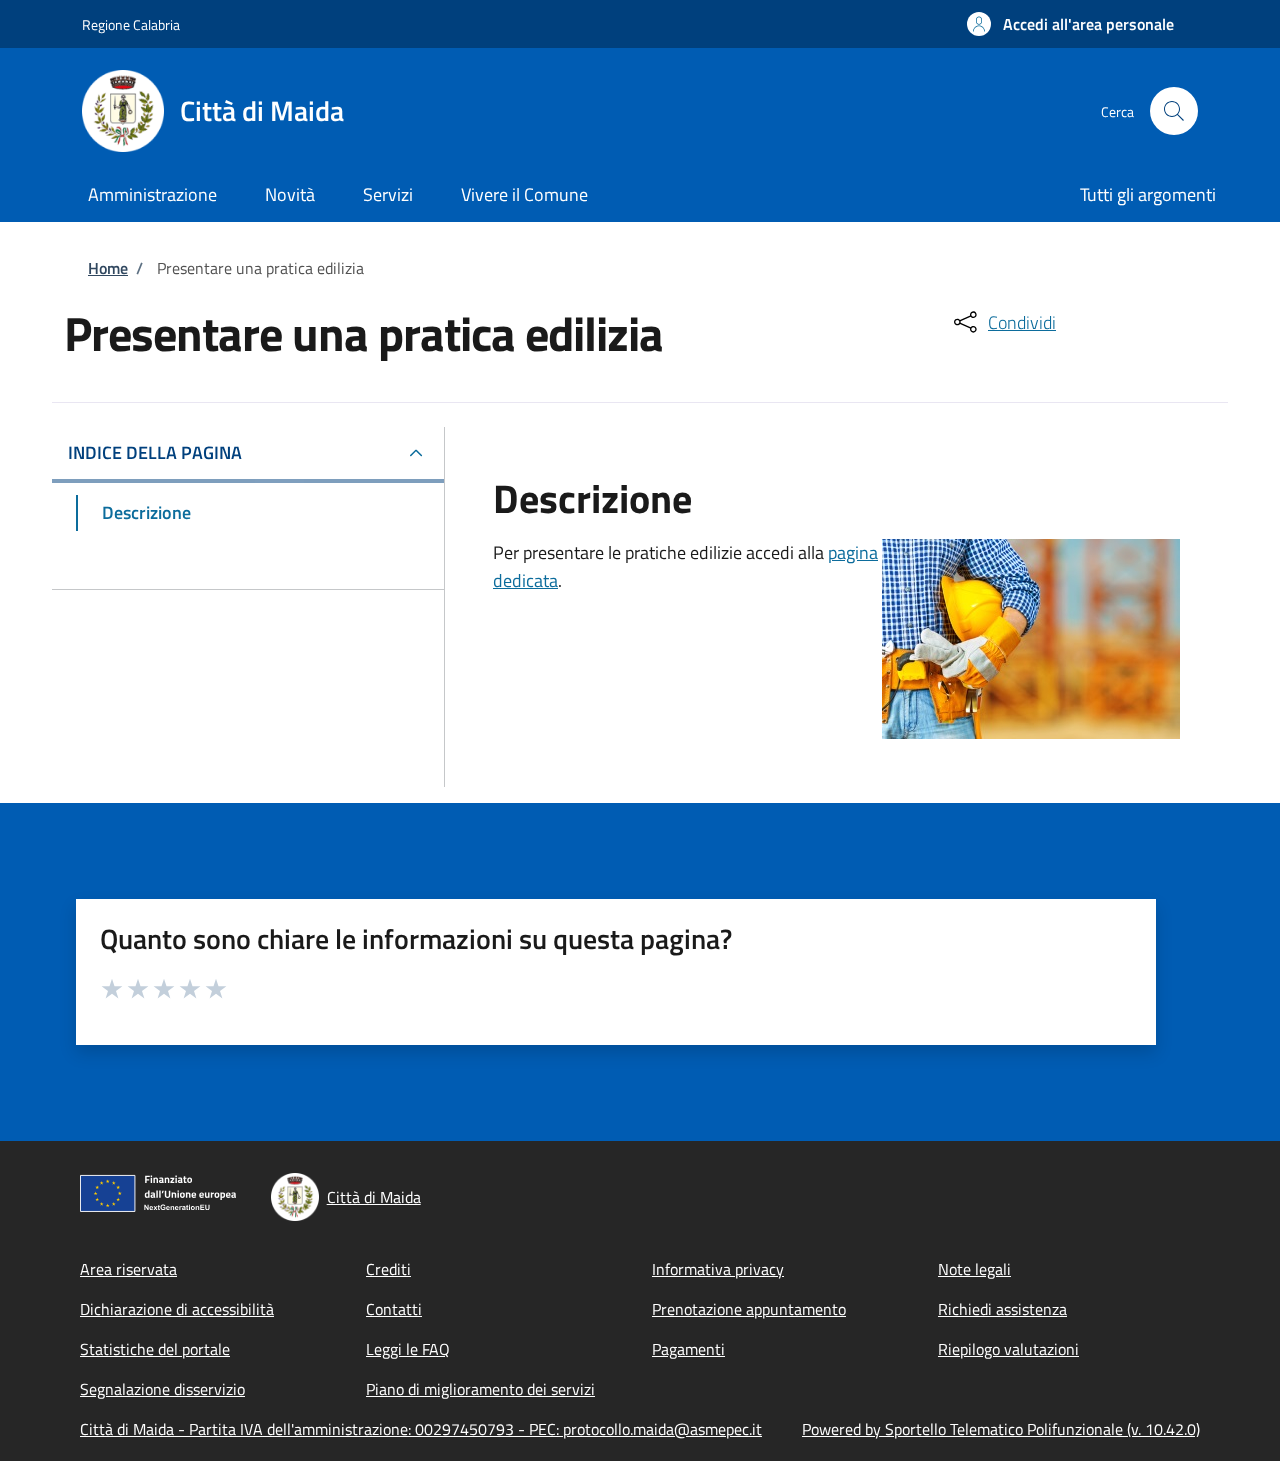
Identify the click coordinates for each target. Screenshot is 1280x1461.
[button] (1070, 24)
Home (108, 268)
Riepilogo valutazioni (1008, 1349)
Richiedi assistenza (1002, 1309)
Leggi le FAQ (408, 1349)
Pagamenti (688, 1349)
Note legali (974, 1269)
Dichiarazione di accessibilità (177, 1309)
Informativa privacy (718, 1269)
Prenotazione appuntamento (749, 1309)
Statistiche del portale (155, 1349)
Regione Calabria (131, 24)
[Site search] (1174, 111)
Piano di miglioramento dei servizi (480, 1389)
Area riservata (128, 1269)
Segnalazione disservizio (162, 1389)
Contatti (394, 1309)
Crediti (388, 1269)
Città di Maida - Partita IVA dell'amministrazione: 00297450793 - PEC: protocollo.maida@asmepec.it (421, 1429)
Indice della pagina (155, 452)
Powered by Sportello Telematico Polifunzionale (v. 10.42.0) (1001, 1429)
